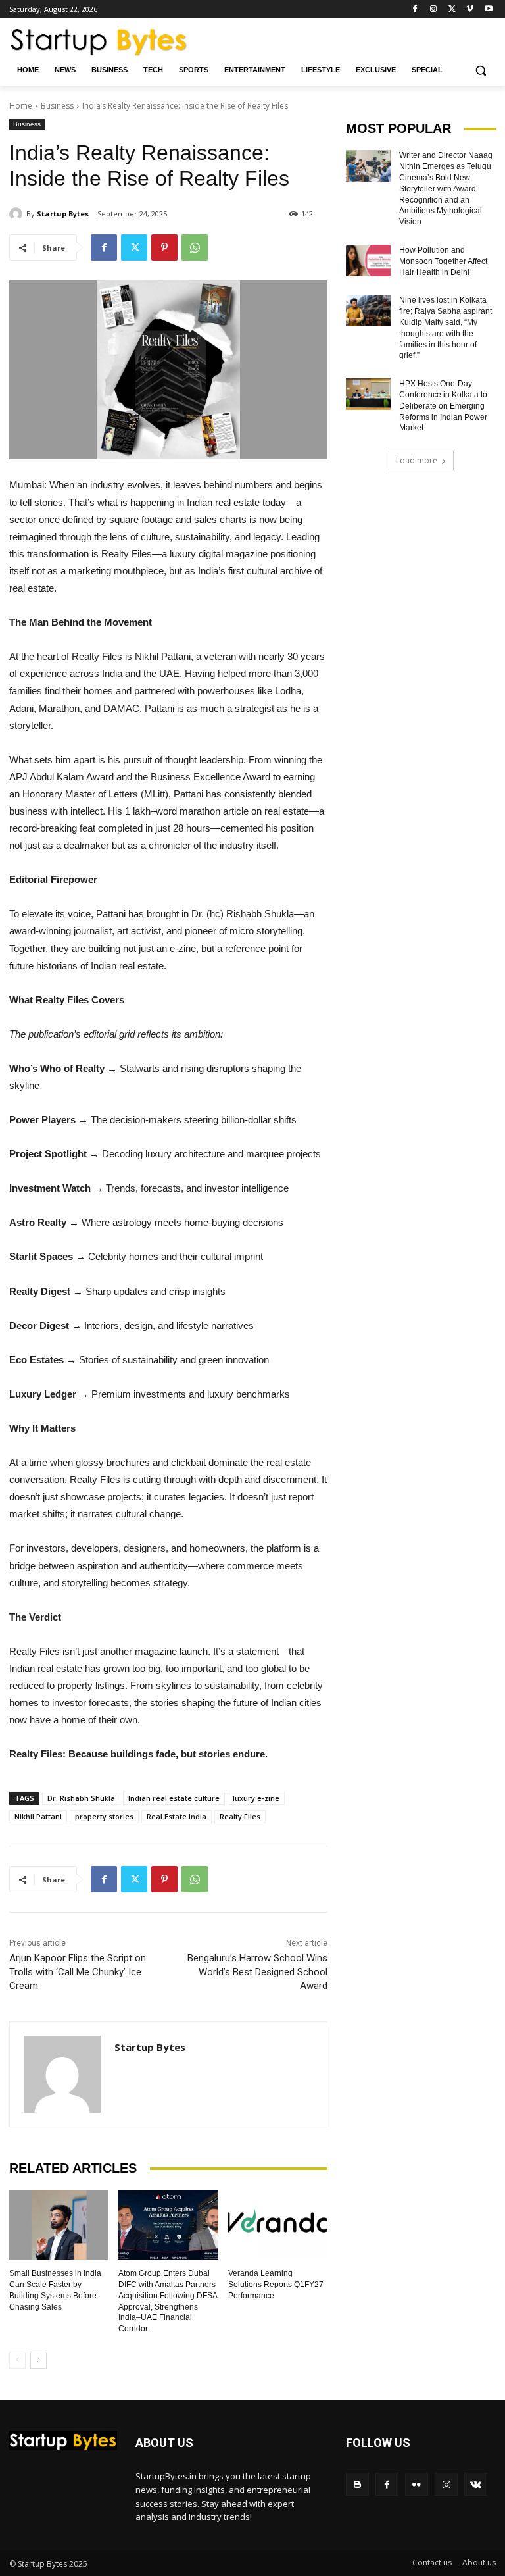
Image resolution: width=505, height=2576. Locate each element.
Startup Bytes (63, 214)
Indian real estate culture (174, 1798)
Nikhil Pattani (38, 1816)
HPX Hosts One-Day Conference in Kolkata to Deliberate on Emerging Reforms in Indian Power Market (443, 406)
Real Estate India (177, 1816)
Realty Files (240, 1816)
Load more (417, 460)
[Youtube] (488, 10)
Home (21, 106)
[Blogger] (357, 2484)
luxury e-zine (256, 1798)
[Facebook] (415, 10)
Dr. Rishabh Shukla (81, 1798)
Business (57, 106)
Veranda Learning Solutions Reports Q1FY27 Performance (276, 2285)
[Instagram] (434, 10)
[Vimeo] (470, 10)
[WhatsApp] (195, 247)
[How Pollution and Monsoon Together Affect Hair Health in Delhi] (368, 261)
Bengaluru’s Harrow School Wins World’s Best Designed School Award (257, 1972)
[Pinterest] (164, 247)
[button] (480, 70)
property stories (104, 1816)
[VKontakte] (476, 2484)
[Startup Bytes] (18, 214)
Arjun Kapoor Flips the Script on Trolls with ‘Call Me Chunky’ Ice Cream (78, 1972)
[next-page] (38, 2360)
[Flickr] (417, 2484)
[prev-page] (17, 2360)
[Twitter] (452, 10)
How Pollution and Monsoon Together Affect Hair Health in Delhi (443, 261)
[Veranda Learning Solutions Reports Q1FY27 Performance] (278, 2225)
